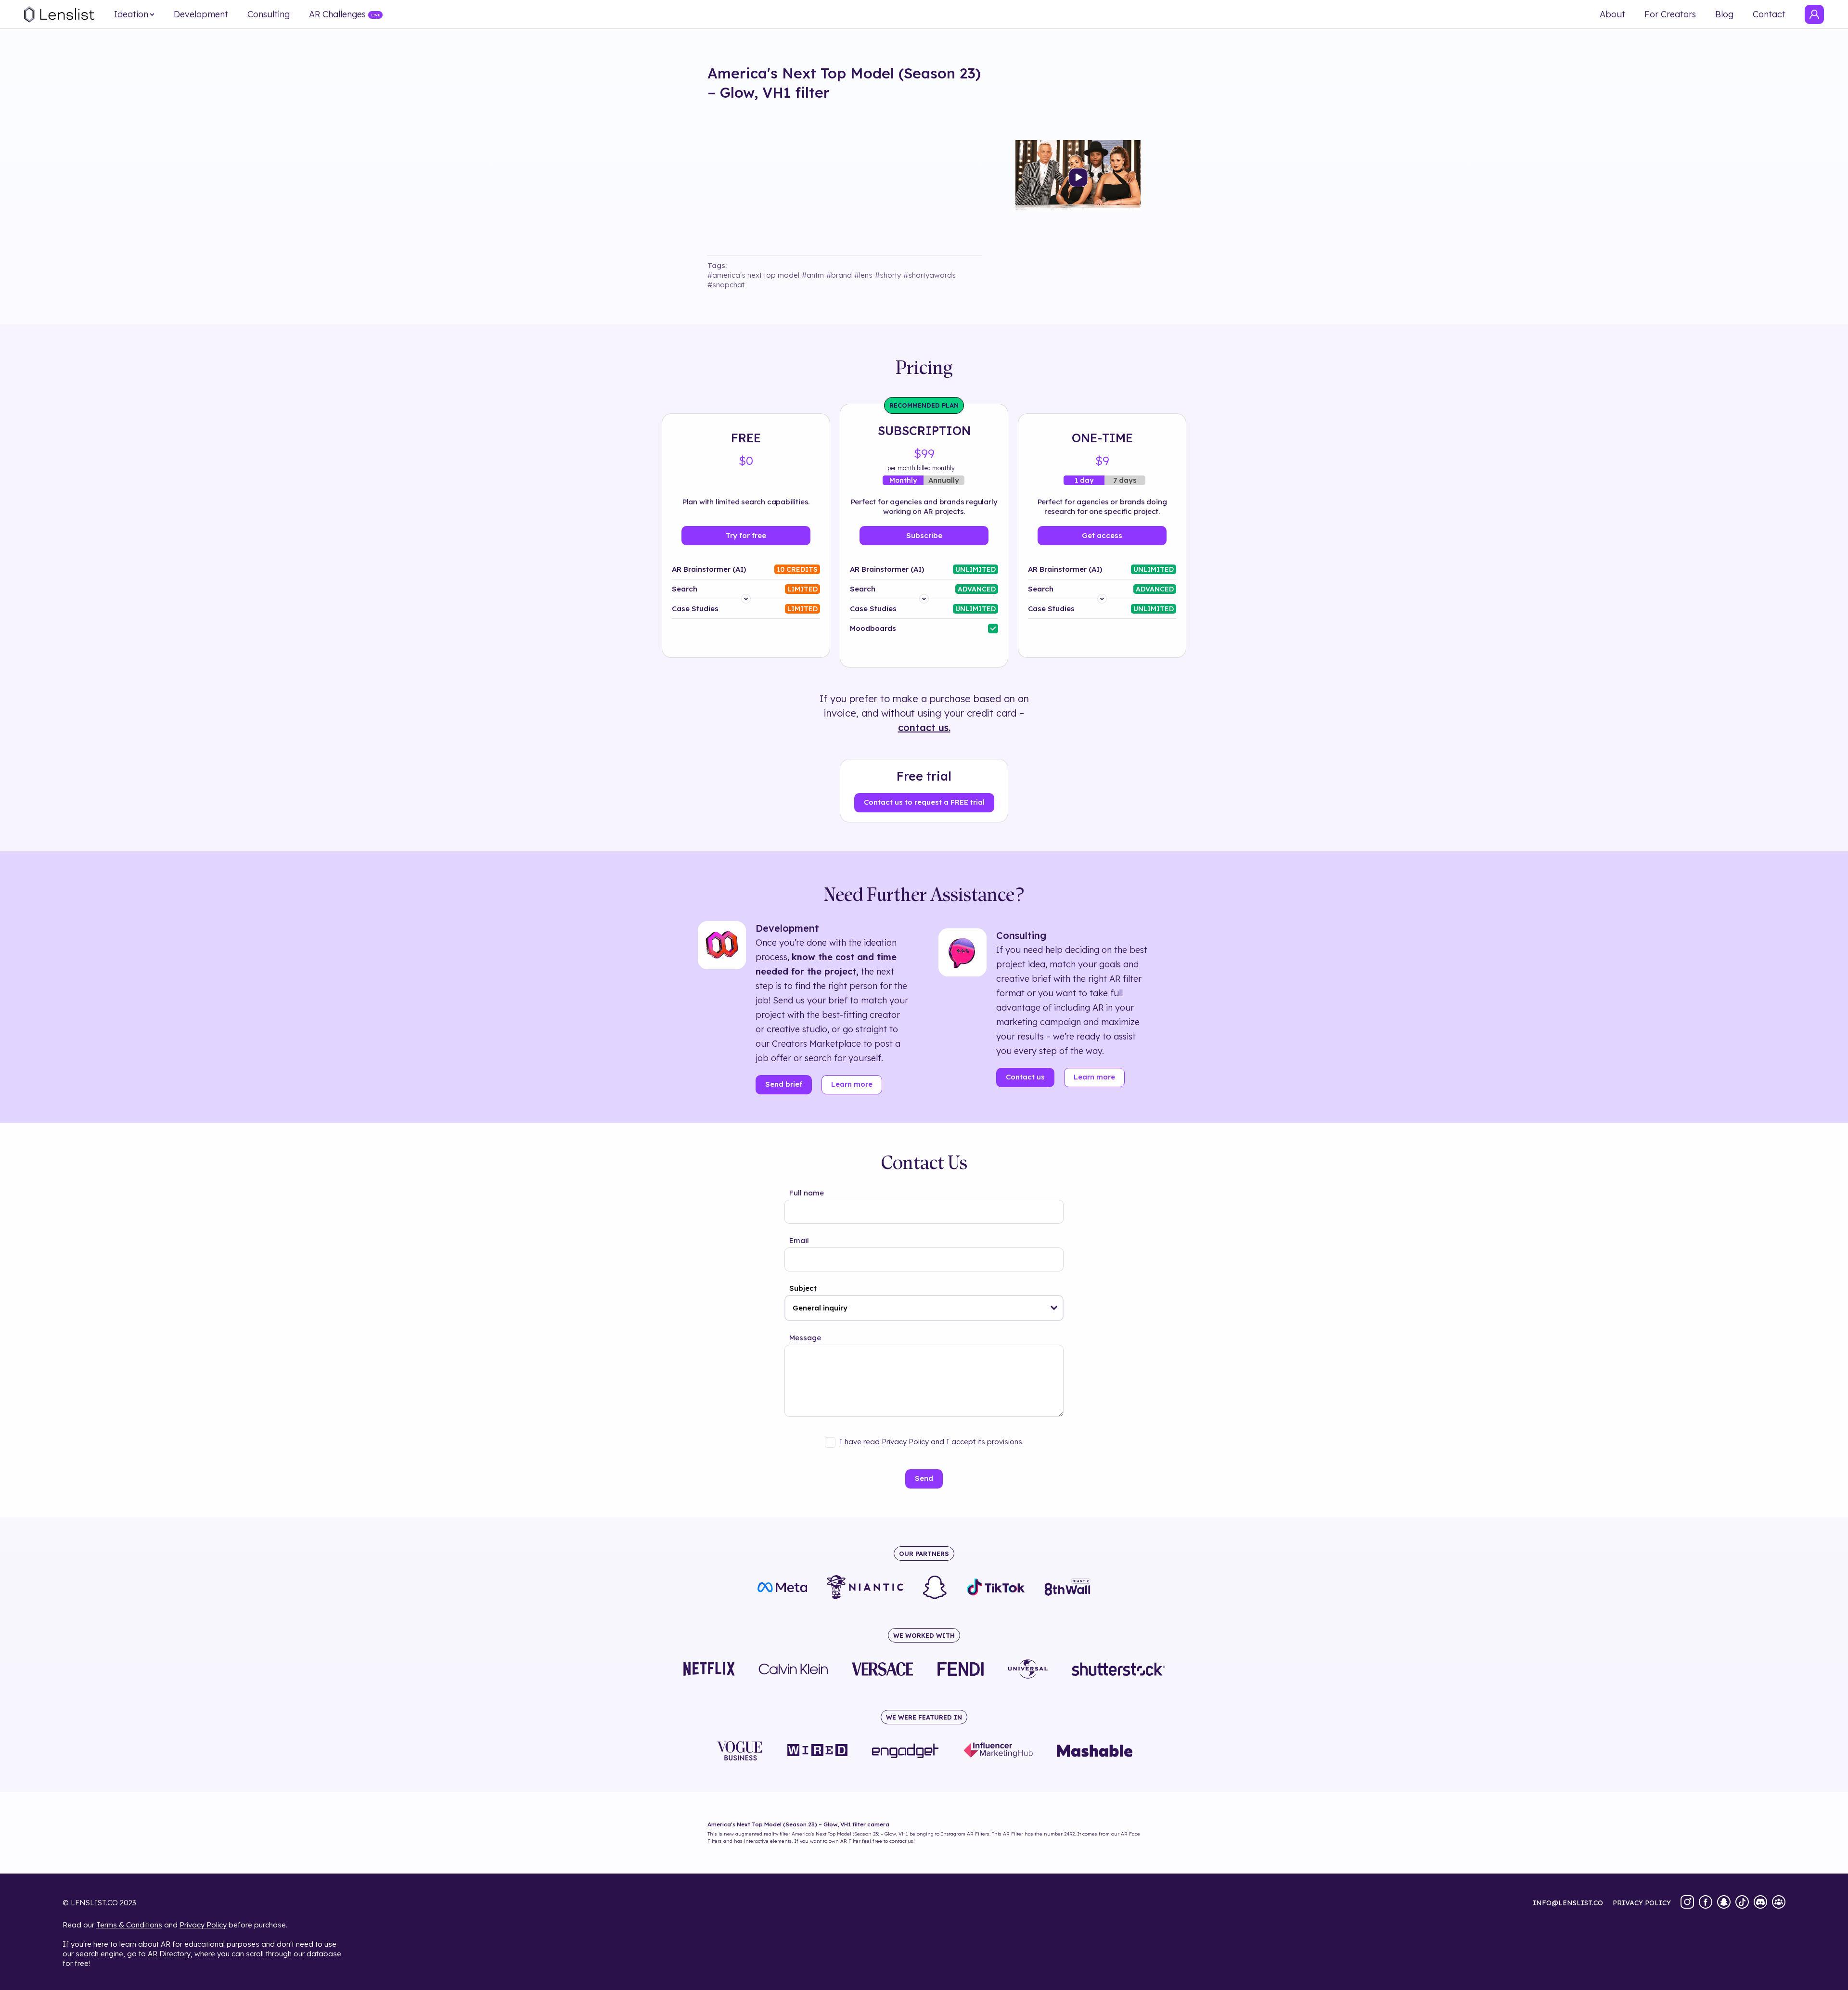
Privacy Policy (203, 1925)
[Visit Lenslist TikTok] (1742, 1903)
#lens (863, 275)
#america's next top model (753, 275)
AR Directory (169, 1954)
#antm (813, 275)
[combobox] (924, 1308)
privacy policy (1642, 1903)
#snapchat (726, 285)
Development (201, 14)
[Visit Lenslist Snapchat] (1724, 1903)
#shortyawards (930, 275)
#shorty (888, 275)
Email (799, 1240)
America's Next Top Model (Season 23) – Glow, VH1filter (844, 83)
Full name (807, 1193)
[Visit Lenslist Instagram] (1687, 1903)
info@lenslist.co (1568, 1903)
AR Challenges (337, 14)
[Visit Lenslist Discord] (1760, 1903)
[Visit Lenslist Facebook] (1706, 1903)
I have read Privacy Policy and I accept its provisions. (931, 1442)
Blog (1724, 14)
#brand (839, 275)
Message (805, 1338)
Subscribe (924, 535)
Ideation (131, 14)
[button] (1054, 1308)
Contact (1769, 14)
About (1612, 14)
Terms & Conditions (129, 1925)
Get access (1102, 535)
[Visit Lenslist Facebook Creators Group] (1779, 1903)
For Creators (1670, 14)
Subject (803, 1288)
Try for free (746, 535)
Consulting (269, 14)
